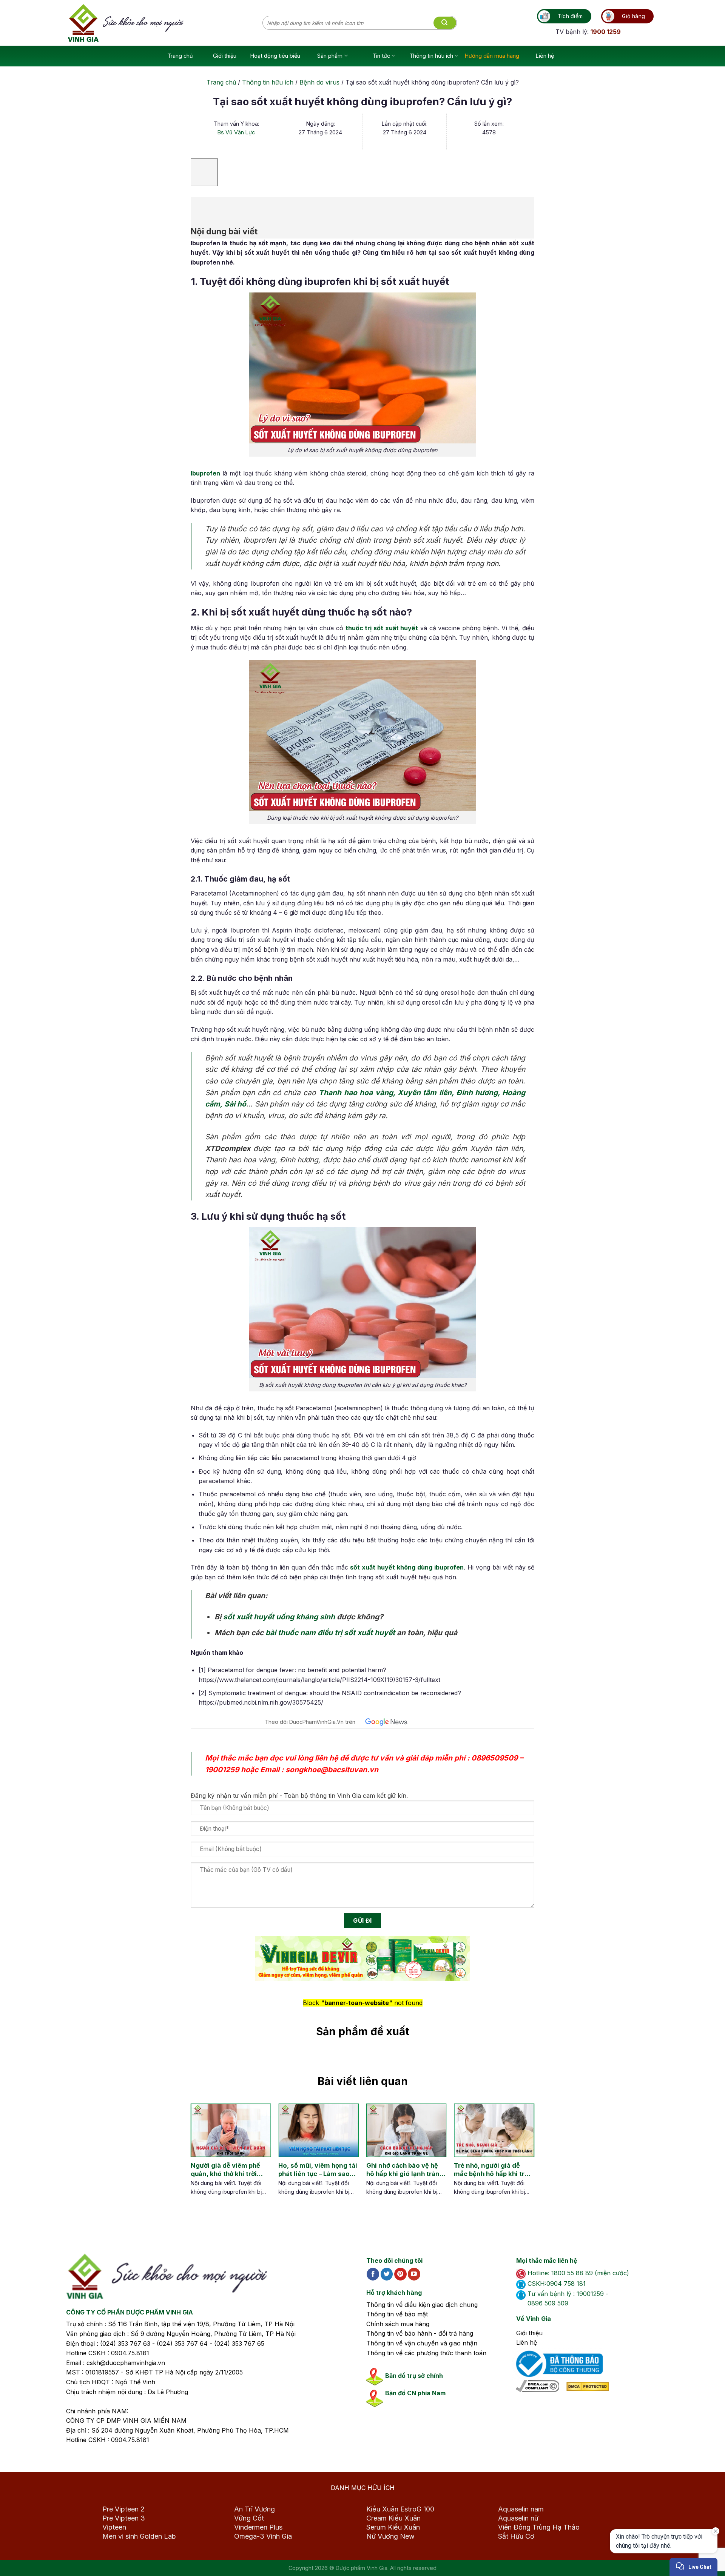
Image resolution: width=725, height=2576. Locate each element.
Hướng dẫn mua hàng (492, 56)
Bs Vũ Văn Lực (236, 132)
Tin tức (381, 56)
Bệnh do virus (319, 82)
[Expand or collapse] (201, 207)
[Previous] (196, 2157)
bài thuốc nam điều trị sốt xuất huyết (330, 1633)
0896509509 (494, 1758)
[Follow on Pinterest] (400, 2274)
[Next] (521, 2157)
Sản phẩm (330, 56)
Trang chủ (180, 56)
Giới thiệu (225, 56)
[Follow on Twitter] (387, 2274)
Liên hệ (545, 56)
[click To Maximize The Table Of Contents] (204, 172)
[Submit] (445, 23)
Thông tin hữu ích (431, 56)
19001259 (222, 1770)
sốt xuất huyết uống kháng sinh (279, 1617)
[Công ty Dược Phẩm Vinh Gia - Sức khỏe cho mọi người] (165, 23)
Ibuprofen (205, 473)
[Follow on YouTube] (414, 2274)
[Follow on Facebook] (373, 2274)
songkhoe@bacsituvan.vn (332, 1770)
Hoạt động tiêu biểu (275, 56)
